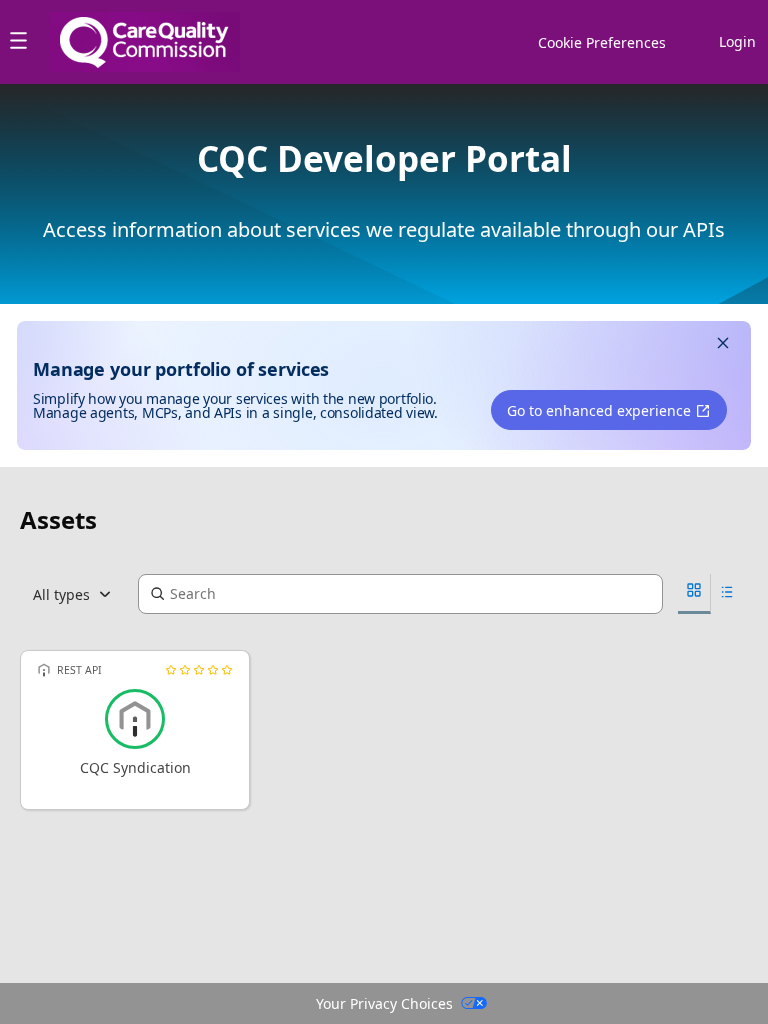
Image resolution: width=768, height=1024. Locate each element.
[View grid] (694, 594)
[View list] (727, 594)
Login (737, 41)
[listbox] (79, 594)
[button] (723, 345)
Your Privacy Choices (384, 1003)
